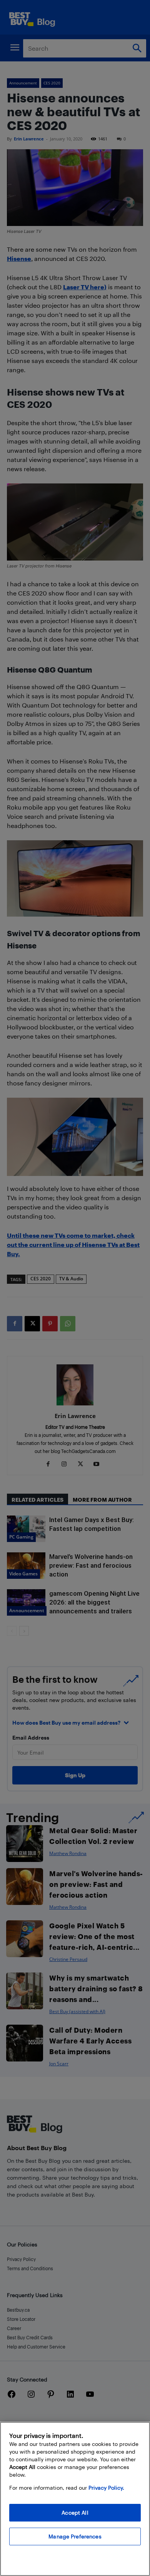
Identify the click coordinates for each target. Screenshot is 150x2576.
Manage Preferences (75, 2536)
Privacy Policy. (106, 2488)
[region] (75, 2499)
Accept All (75, 2513)
